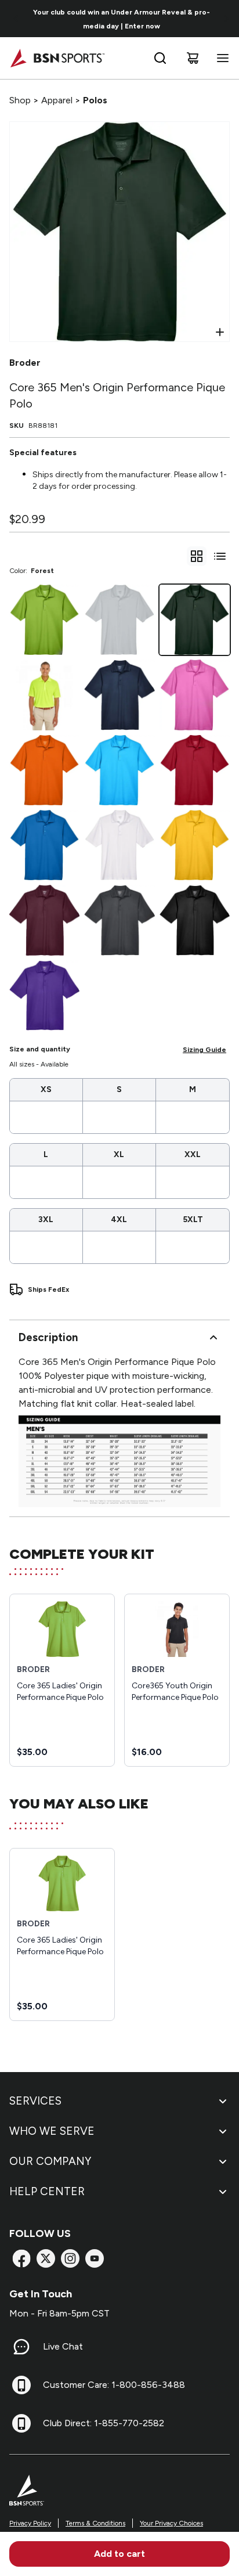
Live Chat (63, 2346)
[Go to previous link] (16, 19)
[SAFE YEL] (44, 695)
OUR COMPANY (50, 2161)
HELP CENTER (47, 2191)
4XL (119, 1219)
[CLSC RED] (195, 770)
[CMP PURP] (44, 995)
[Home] (57, 58)
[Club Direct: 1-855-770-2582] (21, 2423)
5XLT (193, 1219)
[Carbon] (119, 920)
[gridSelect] (197, 556)
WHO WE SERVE (52, 2131)
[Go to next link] (226, 19)
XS (46, 1089)
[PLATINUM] (119, 620)
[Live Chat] (21, 2347)
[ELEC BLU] (119, 770)
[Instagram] (70, 2258)
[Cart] (193, 58)
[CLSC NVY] (119, 695)
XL (119, 1154)
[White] (119, 845)
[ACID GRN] (44, 620)
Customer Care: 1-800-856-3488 (114, 2385)
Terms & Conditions (95, 2523)
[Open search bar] (160, 58)
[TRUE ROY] (44, 845)
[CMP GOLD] (195, 845)
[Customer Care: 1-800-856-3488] (21, 2385)
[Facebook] (21, 2258)
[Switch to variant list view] (220, 556)
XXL (193, 1154)
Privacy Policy (30, 2523)
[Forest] (195, 620)
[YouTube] (95, 2258)
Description (48, 1337)
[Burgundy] (44, 920)
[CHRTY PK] (195, 695)
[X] (46, 2258)
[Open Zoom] (220, 332)
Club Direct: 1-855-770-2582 (104, 2423)
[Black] (195, 920)
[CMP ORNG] (44, 770)
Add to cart (119, 2554)
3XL (46, 1219)
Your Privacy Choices (171, 2523)
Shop (20, 100)
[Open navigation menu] (220, 58)
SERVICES (35, 2101)
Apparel (57, 100)
